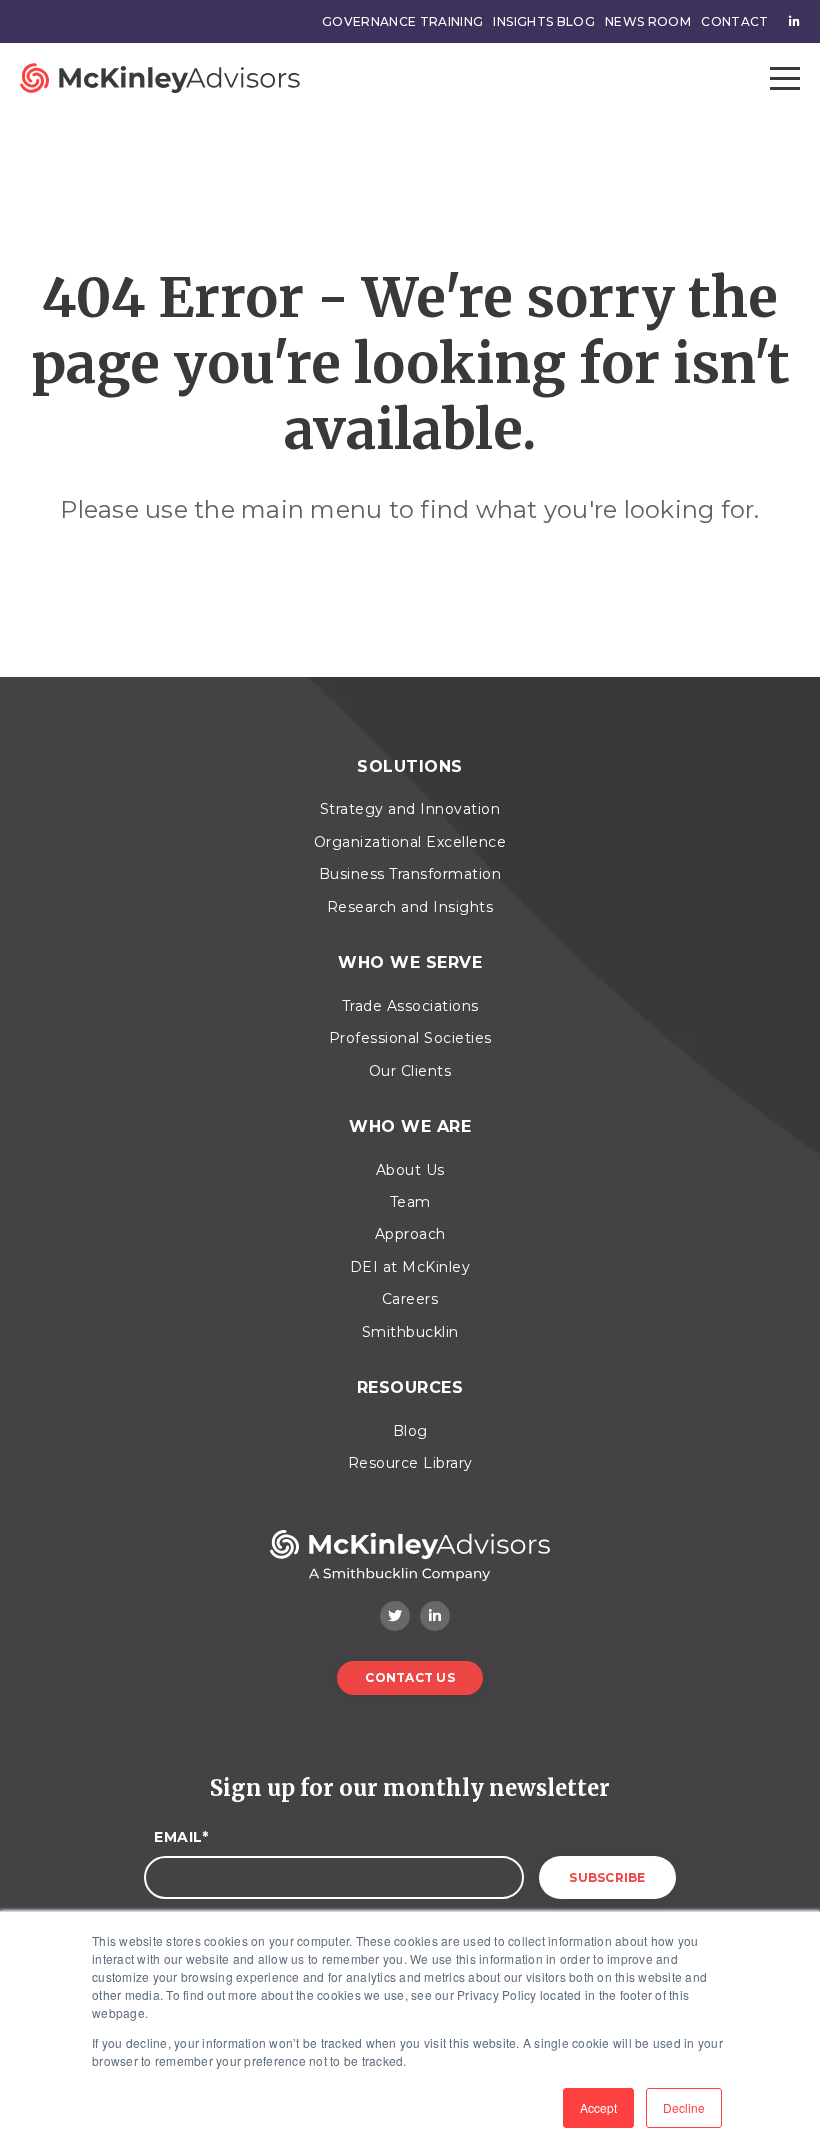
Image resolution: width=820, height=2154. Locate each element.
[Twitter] (395, 1616)
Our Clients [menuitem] (410, 1071)
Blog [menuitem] (410, 1431)
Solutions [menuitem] (410, 766)
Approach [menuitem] (410, 1234)
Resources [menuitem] (410, 1387)
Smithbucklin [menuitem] (410, 1332)
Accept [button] (598, 2107)
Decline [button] (684, 2107)
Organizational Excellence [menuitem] (410, 842)
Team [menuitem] (410, 1202)
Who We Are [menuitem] (410, 1126)
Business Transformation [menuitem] (410, 874)
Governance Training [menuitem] (403, 21)
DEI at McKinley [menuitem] (410, 1267)
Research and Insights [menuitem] (410, 907)
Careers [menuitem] (410, 1299)
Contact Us (410, 1677)
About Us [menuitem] (410, 1170)
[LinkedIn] (435, 1616)
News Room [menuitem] (648, 21)
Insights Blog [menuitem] (544, 21)
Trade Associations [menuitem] (410, 1006)
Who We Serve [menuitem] (410, 962)
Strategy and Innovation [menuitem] (410, 809)
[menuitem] (789, 21)
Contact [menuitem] (734, 21)
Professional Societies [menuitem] (410, 1038)
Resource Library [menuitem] (410, 1463)
